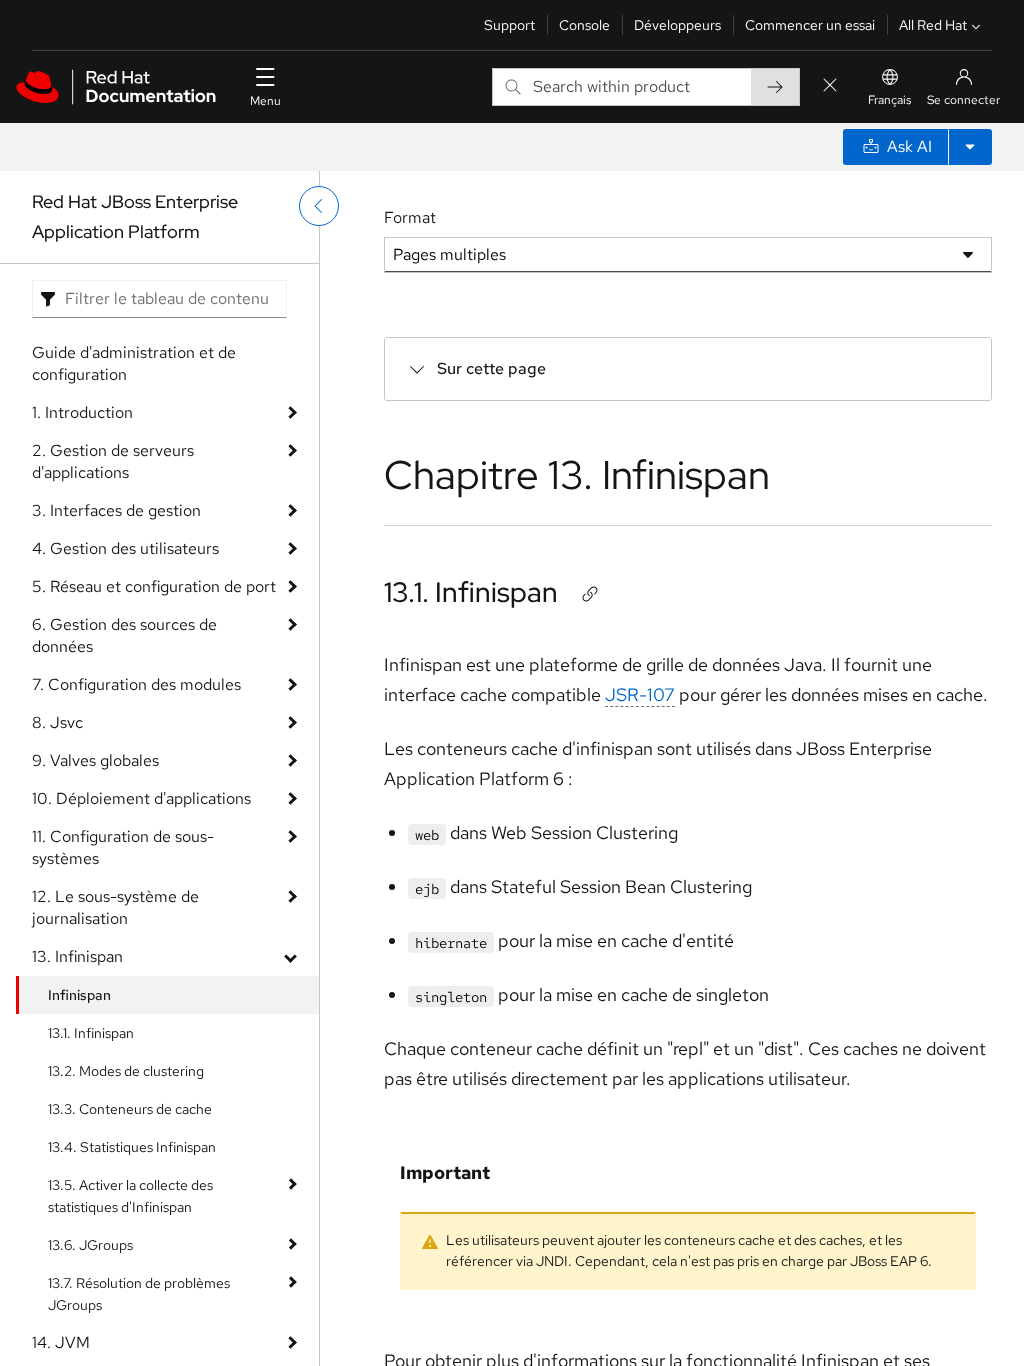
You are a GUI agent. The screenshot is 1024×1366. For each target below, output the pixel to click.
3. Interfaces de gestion (116, 510)
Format (410, 217)
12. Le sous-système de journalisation (115, 907)
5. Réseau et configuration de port (154, 586)
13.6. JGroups (90, 1245)
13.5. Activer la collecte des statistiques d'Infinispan (130, 1196)
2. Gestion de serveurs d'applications (113, 461)
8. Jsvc (57, 722)
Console (584, 25)
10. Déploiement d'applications (141, 798)
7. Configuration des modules (136, 684)
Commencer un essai (810, 25)
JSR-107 (640, 694)
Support (509, 25)
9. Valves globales (95, 760)
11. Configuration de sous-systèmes (123, 847)
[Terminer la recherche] (830, 86)
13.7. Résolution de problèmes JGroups (139, 1294)
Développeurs (677, 25)
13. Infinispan (77, 956)
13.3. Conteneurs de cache (130, 1109)
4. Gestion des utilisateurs (125, 548)
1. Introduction (82, 412)
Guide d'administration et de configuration (134, 363)
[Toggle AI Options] (970, 147)
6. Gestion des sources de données (124, 635)
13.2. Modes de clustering (126, 1071)
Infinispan (79, 995)
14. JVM (61, 1342)
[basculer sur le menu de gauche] (319, 206)
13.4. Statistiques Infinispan (132, 1147)
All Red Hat (933, 25)
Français (889, 100)
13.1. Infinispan (91, 1033)
